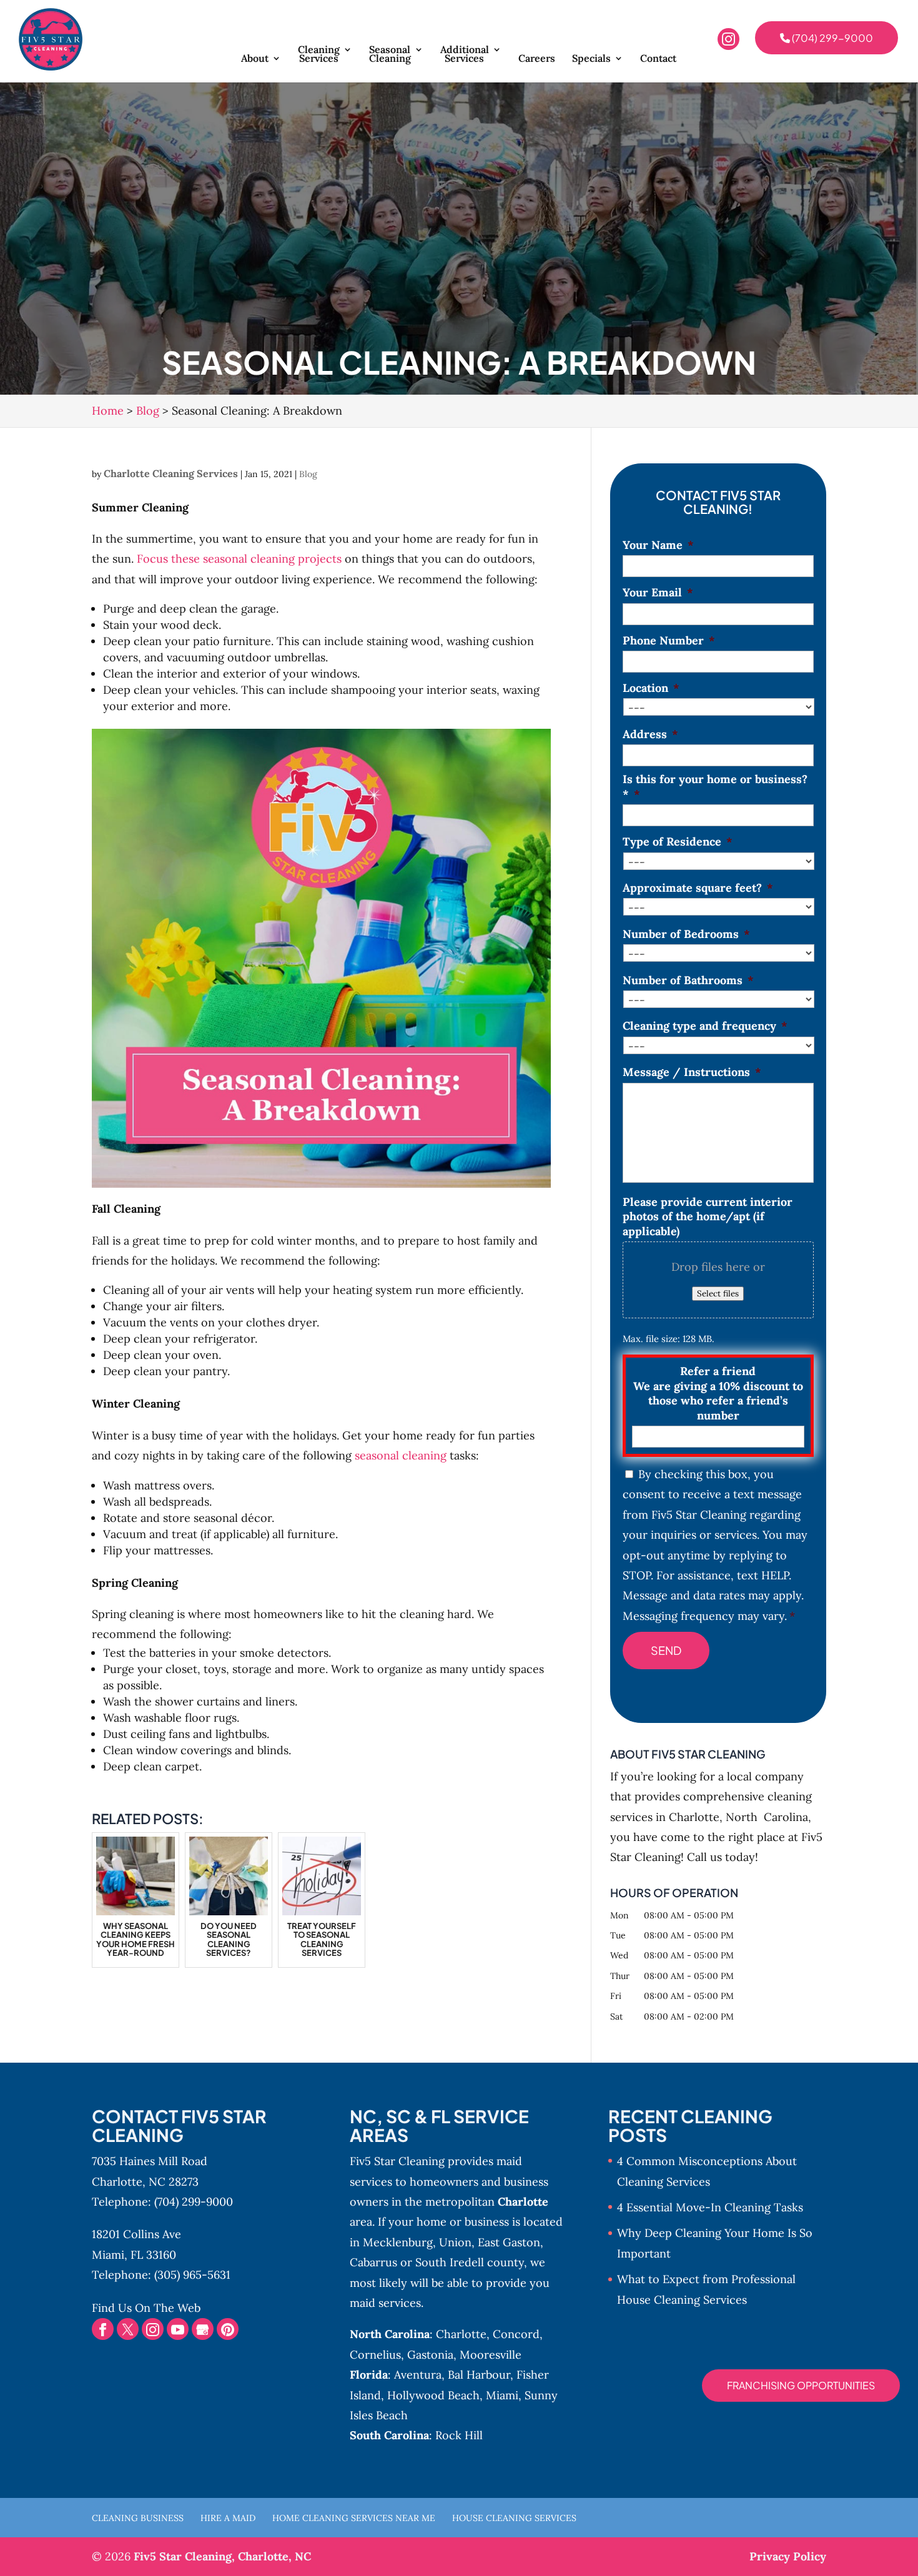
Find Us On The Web (146, 2308)
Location (651, 688)
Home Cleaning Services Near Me (354, 2518)
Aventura (418, 2375)
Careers (537, 59)
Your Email (658, 592)
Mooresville (491, 2355)
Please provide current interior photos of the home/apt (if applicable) (708, 1216)
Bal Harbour (479, 2375)
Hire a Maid (228, 2518)
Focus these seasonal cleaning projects (239, 559)
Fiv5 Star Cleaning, (222, 2556)
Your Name (658, 545)
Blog (308, 474)
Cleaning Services (319, 55)
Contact (658, 59)
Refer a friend (718, 1393)
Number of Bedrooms (686, 934)
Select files (718, 1294)
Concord (516, 2334)
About (255, 59)
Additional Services (465, 55)
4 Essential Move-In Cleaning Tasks (710, 2207)
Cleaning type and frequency (705, 1026)
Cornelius (375, 2355)
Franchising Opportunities (801, 2385)
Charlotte (461, 2334)
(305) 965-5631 (192, 2275)
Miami (502, 2395)
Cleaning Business (138, 2518)
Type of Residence (678, 841)
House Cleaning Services (514, 2518)
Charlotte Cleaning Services (171, 473)
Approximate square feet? (698, 888)
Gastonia (430, 2355)
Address (650, 734)
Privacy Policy (788, 2556)
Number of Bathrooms (688, 980)
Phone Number (669, 640)
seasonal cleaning (399, 1455)
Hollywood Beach (433, 2395)
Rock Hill (459, 2435)
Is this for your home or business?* (715, 786)
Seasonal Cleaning (390, 55)
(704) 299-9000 (832, 38)
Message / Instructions (692, 1072)
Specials (591, 59)
